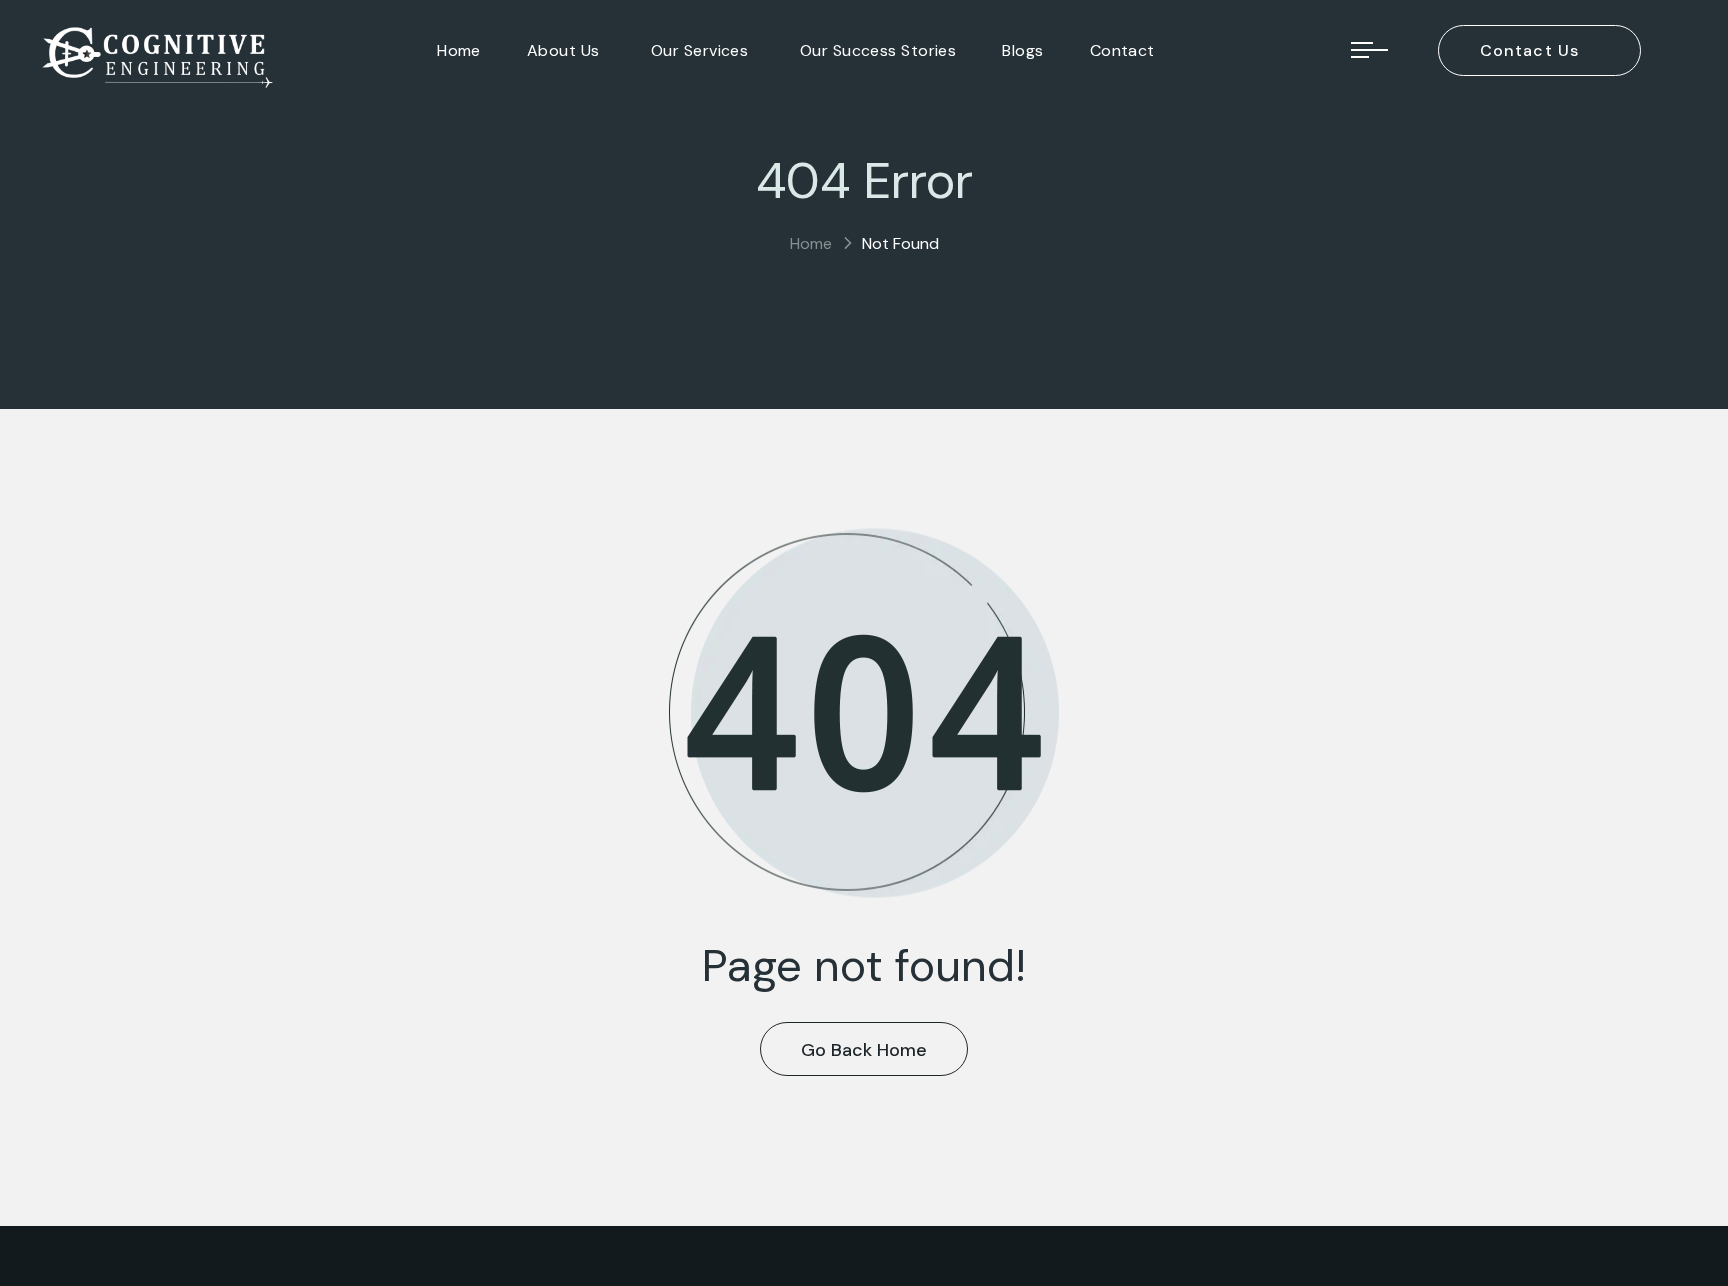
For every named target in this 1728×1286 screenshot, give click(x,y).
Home (811, 243)
